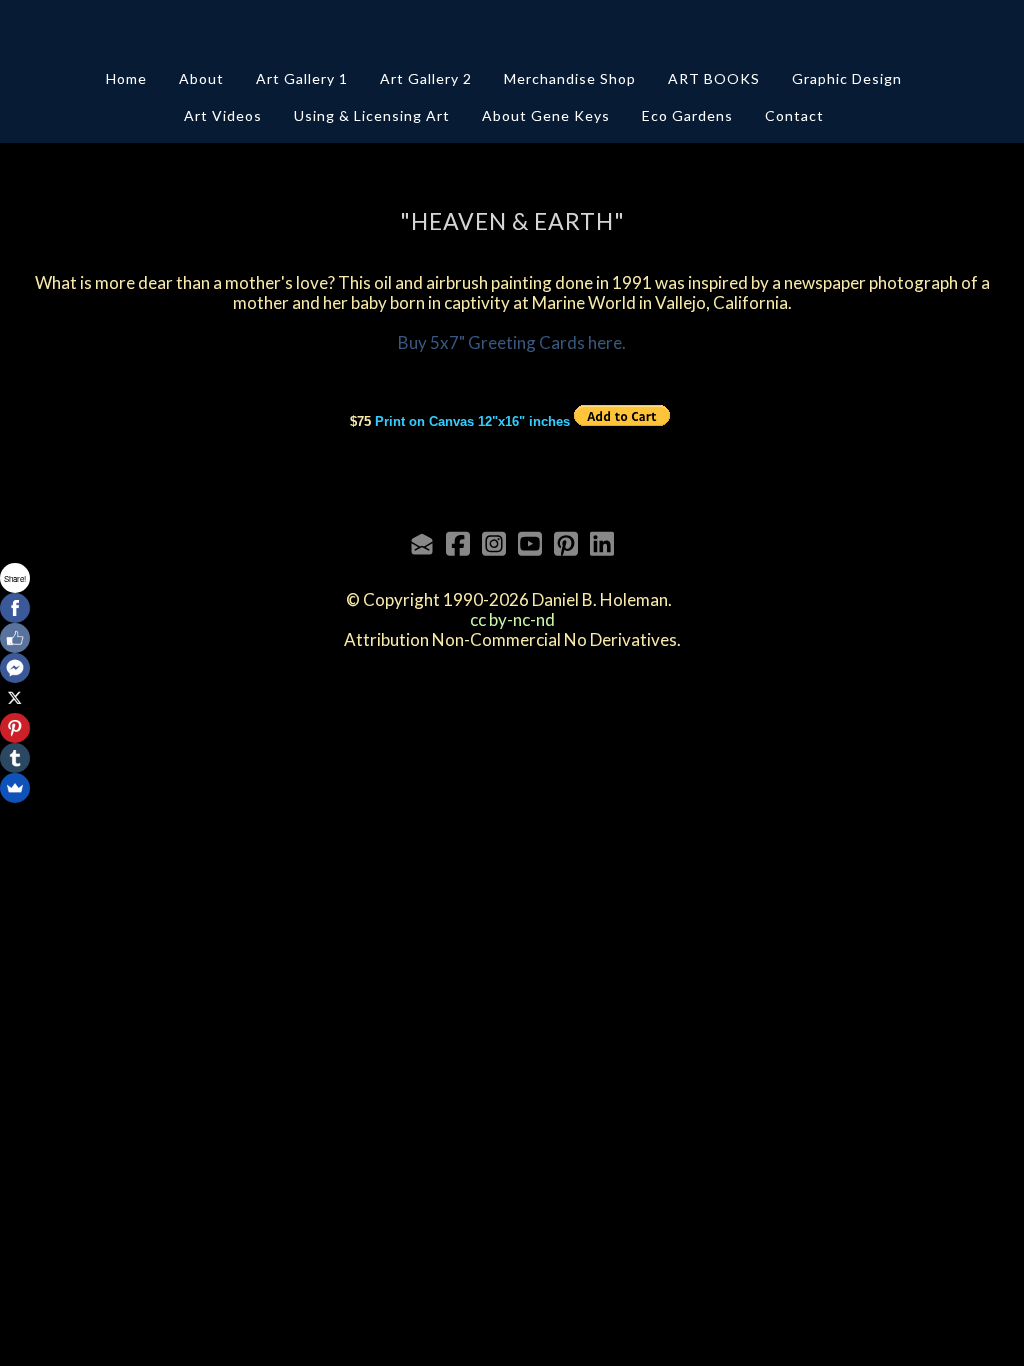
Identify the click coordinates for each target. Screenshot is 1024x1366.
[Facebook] (15, 608)
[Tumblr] (15, 758)
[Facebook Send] (15, 668)
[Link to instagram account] (494, 543)
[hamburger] (64, 32)
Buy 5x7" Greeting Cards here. (512, 342)
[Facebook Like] (15, 638)
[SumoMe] (15, 788)
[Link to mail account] (422, 543)
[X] (15, 698)
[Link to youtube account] (530, 543)
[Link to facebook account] (458, 543)
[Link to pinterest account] (566, 543)
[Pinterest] (15, 728)
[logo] (512, 34)
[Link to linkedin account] (602, 543)
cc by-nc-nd (512, 619)
